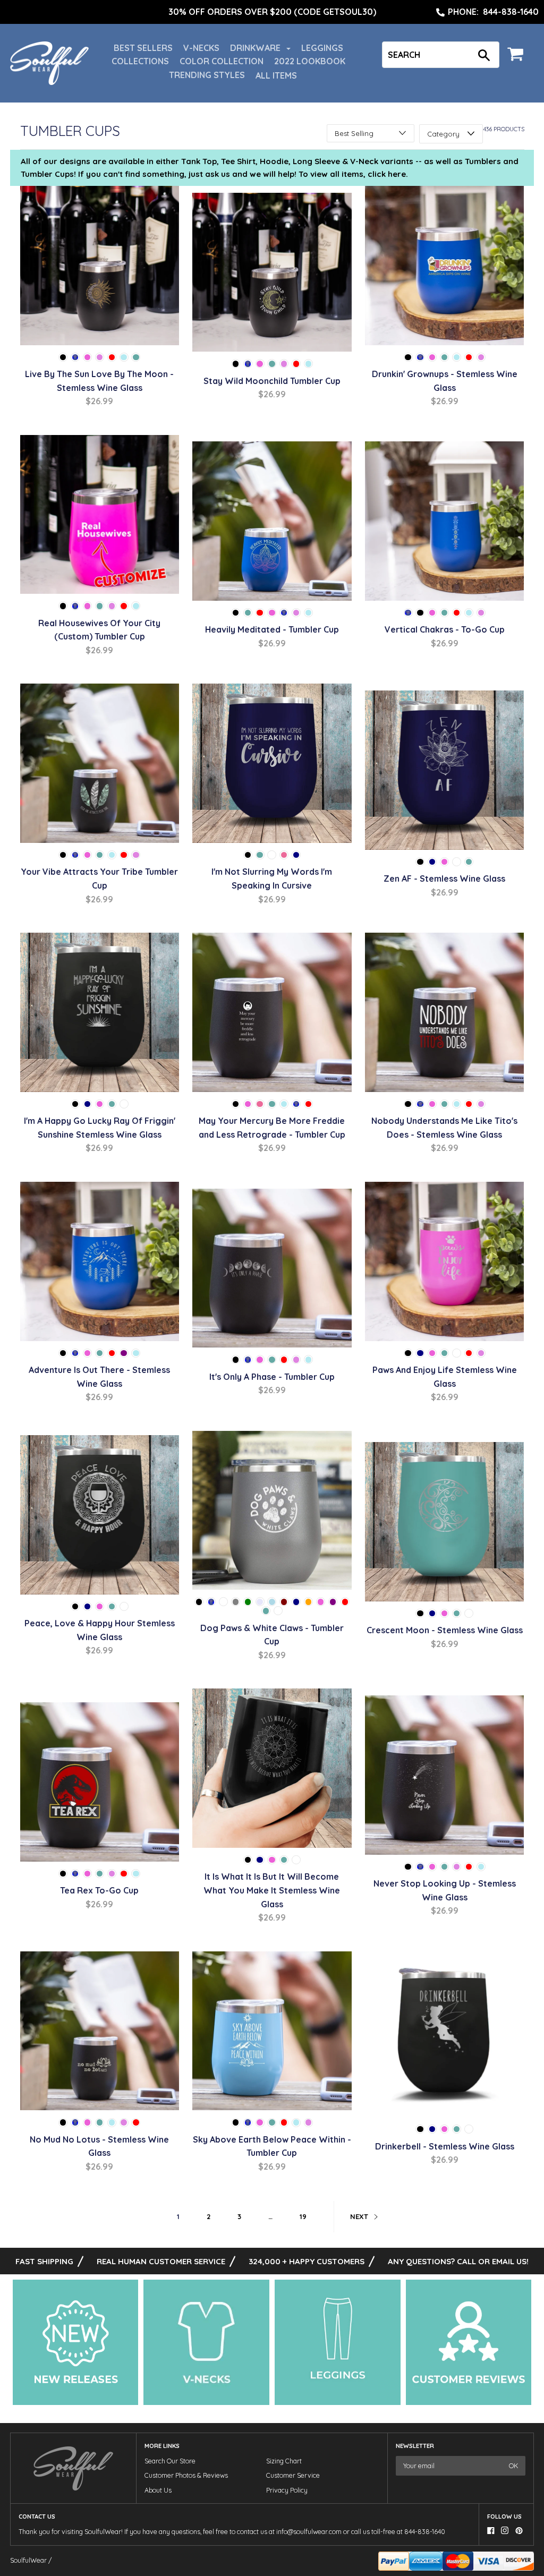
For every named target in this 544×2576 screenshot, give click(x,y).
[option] (272, 12)
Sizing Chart (284, 2461)
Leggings (322, 48)
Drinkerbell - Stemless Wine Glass (445, 2146)
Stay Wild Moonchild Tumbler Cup (272, 381)
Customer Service (293, 2475)
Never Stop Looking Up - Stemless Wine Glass (445, 1890)
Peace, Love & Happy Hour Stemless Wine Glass (100, 1630)
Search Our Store (170, 2461)
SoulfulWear (28, 2560)
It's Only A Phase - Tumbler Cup (272, 1377)
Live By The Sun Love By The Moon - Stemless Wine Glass (99, 381)
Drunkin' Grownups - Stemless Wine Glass (445, 381)
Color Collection (222, 61)
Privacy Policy (287, 2490)
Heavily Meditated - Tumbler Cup (272, 629)
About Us (158, 2490)
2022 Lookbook (310, 61)
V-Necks (201, 48)
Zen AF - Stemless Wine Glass (444, 878)
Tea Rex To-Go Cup (99, 1890)
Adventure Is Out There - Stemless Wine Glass (99, 1377)
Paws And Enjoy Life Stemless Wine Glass (445, 1377)
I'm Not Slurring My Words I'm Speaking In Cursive (272, 878)
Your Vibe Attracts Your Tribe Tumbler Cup (99, 878)
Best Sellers (143, 48)
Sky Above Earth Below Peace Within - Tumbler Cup (272, 2146)
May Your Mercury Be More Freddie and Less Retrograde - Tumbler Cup (272, 1128)
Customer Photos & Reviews (186, 2475)
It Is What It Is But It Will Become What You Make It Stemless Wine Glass (272, 1890)
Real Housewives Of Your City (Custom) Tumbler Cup (99, 630)
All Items (276, 75)
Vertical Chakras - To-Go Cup (445, 629)
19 (303, 2216)
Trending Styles (207, 75)
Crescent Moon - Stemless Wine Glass (445, 1630)
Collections (140, 61)
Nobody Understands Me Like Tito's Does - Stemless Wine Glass (444, 1128)
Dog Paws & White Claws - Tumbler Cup (272, 1635)
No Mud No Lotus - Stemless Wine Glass (99, 2146)
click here (387, 174)
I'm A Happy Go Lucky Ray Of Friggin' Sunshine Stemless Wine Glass (100, 1128)
